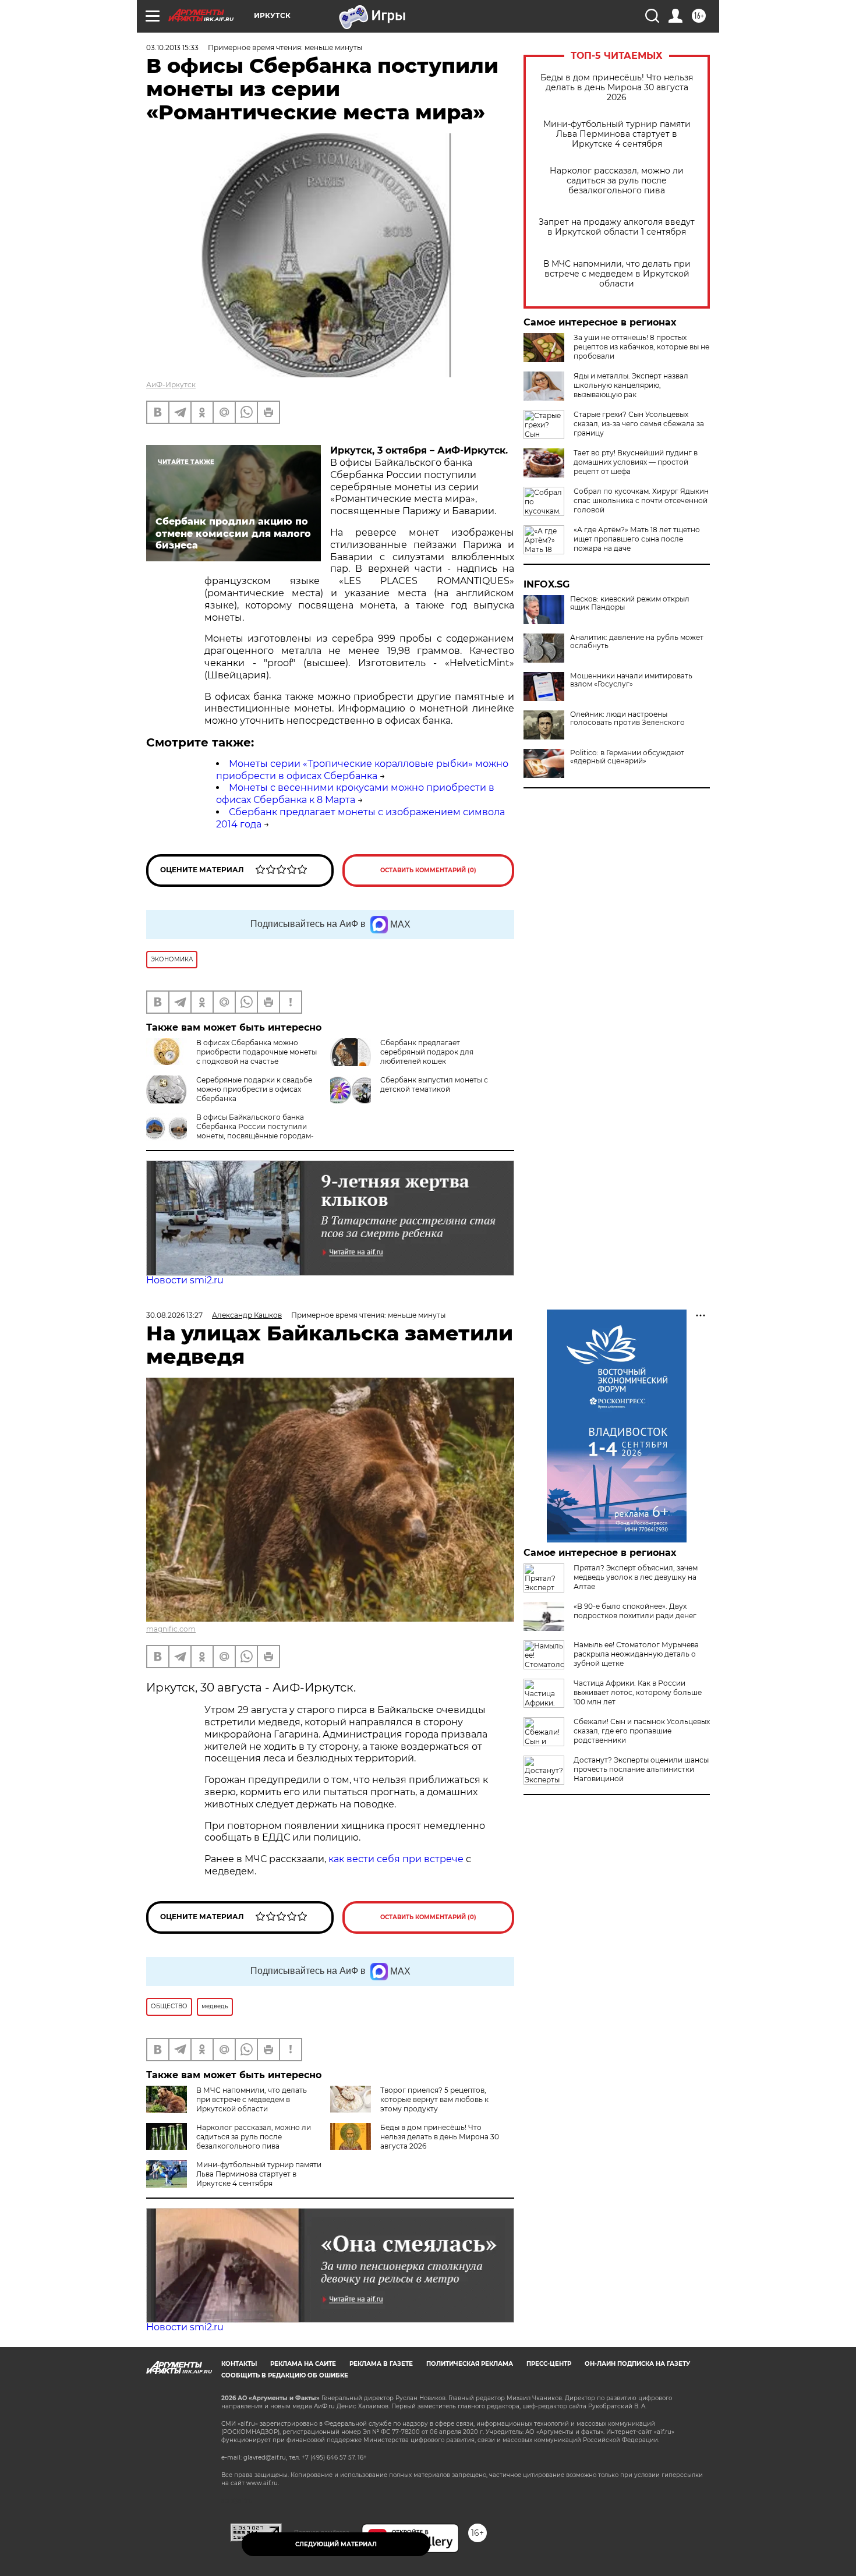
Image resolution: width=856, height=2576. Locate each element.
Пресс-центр (549, 2364)
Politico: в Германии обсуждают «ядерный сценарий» (627, 757)
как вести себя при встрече (396, 1859)
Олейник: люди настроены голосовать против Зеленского (627, 719)
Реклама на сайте (303, 2364)
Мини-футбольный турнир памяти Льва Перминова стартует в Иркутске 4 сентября (617, 134)
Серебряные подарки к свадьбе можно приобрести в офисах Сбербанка (254, 1089)
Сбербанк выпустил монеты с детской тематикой (434, 1084)
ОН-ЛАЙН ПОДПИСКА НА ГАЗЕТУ (637, 2364)
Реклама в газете (381, 2364)
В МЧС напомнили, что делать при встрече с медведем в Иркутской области (617, 274)
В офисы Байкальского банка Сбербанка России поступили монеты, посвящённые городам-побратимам (255, 1131)
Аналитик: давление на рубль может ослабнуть (637, 642)
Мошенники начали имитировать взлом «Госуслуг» (631, 680)
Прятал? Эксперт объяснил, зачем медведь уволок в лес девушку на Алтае (636, 1577)
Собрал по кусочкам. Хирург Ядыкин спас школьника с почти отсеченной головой (641, 500)
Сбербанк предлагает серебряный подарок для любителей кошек (427, 1052)
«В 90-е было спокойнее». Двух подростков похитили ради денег (635, 1611)
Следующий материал (336, 2544)
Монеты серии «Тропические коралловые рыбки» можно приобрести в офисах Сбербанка (362, 770)
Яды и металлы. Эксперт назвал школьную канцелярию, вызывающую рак (631, 385)
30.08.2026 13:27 (174, 1315)
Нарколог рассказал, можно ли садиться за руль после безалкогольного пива (617, 181)
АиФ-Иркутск (171, 385)
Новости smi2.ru (185, 1280)
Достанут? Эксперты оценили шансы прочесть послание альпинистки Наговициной (641, 1769)
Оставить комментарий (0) (428, 870)
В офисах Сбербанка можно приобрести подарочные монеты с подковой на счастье (257, 1052)
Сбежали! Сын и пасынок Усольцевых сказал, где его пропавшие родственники (642, 1731)
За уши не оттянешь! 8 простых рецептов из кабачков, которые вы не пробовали (641, 347)
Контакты (239, 2364)
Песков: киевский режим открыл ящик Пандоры (630, 603)
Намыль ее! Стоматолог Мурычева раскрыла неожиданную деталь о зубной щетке (636, 1654)
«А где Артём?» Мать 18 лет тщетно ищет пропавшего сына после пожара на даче (637, 539)
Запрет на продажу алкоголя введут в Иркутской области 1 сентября (617, 227)
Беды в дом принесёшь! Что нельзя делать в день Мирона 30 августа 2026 (617, 88)
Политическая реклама (470, 2364)
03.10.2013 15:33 (172, 47)
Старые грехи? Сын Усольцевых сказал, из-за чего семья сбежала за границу (639, 424)
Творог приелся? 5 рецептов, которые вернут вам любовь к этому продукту (434, 2099)
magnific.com (171, 1629)
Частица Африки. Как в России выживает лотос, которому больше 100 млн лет (638, 1692)
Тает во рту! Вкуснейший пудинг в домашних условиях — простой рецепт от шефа (636, 462)
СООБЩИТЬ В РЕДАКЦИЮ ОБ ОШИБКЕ (285, 2375)
